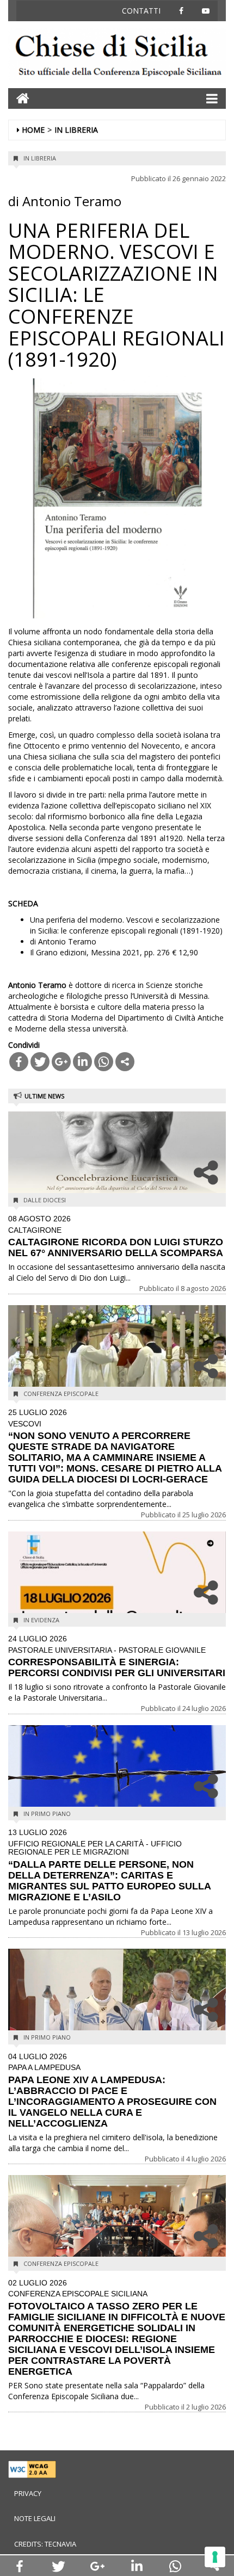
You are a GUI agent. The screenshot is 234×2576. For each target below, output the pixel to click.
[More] (125, 1062)
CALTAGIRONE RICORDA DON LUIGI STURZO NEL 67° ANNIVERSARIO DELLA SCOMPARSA (116, 1237)
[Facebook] (19, 1062)
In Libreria (76, 130)
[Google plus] (61, 1062)
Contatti (141, 11)
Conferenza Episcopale (61, 1394)
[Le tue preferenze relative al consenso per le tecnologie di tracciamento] (215, 2557)
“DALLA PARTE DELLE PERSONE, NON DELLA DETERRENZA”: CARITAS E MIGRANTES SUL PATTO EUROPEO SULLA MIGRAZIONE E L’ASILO (109, 1865)
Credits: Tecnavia (45, 2544)
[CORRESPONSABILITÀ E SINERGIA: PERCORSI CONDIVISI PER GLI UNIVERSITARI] (117, 1584)
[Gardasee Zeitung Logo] (117, 57)
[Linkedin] (82, 1062)
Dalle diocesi (45, 1200)
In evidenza (41, 1620)
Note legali (35, 2518)
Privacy (28, 2493)
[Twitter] (40, 1062)
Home (33, 130)
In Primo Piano (47, 1814)
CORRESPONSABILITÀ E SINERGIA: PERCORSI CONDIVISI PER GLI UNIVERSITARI (117, 1657)
